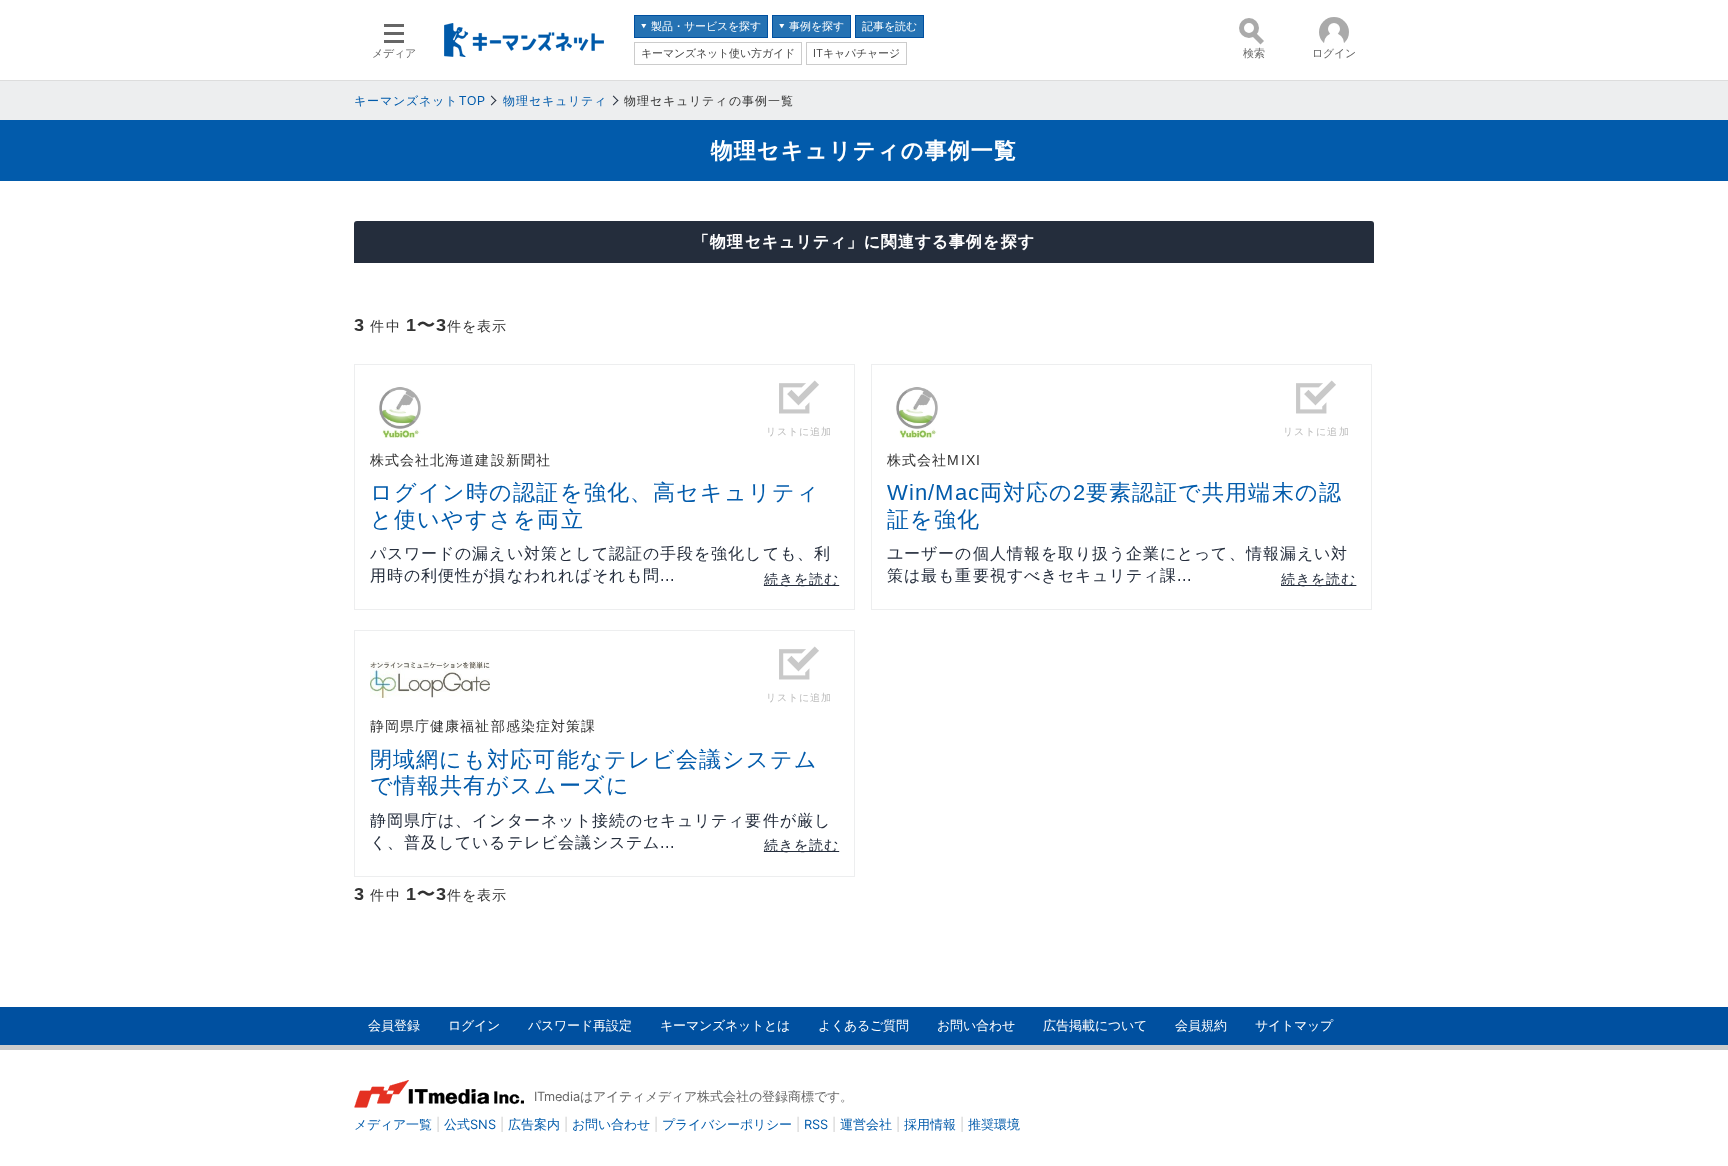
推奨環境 (994, 1124)
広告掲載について (1095, 1025)
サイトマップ (1294, 1025)
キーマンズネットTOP (420, 101)
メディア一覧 (393, 1124)
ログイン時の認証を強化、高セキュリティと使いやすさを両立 (595, 505)
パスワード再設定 (580, 1025)
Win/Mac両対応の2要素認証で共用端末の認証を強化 (1114, 505)
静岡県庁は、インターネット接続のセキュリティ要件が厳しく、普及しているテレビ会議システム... (600, 831)
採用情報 (930, 1124)
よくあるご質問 (863, 1025)
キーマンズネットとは (725, 1025)
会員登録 (394, 1025)
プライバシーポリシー (727, 1124)
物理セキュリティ (555, 101)
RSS (816, 1124)
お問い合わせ (976, 1025)
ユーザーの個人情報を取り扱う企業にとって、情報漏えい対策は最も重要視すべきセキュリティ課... (1117, 564)
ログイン (474, 1025)
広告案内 (534, 1124)
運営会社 (866, 1124)
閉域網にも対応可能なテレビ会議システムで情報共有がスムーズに (594, 772)
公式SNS (470, 1124)
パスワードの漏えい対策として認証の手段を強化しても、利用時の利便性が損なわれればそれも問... (600, 564)
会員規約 (1201, 1025)
